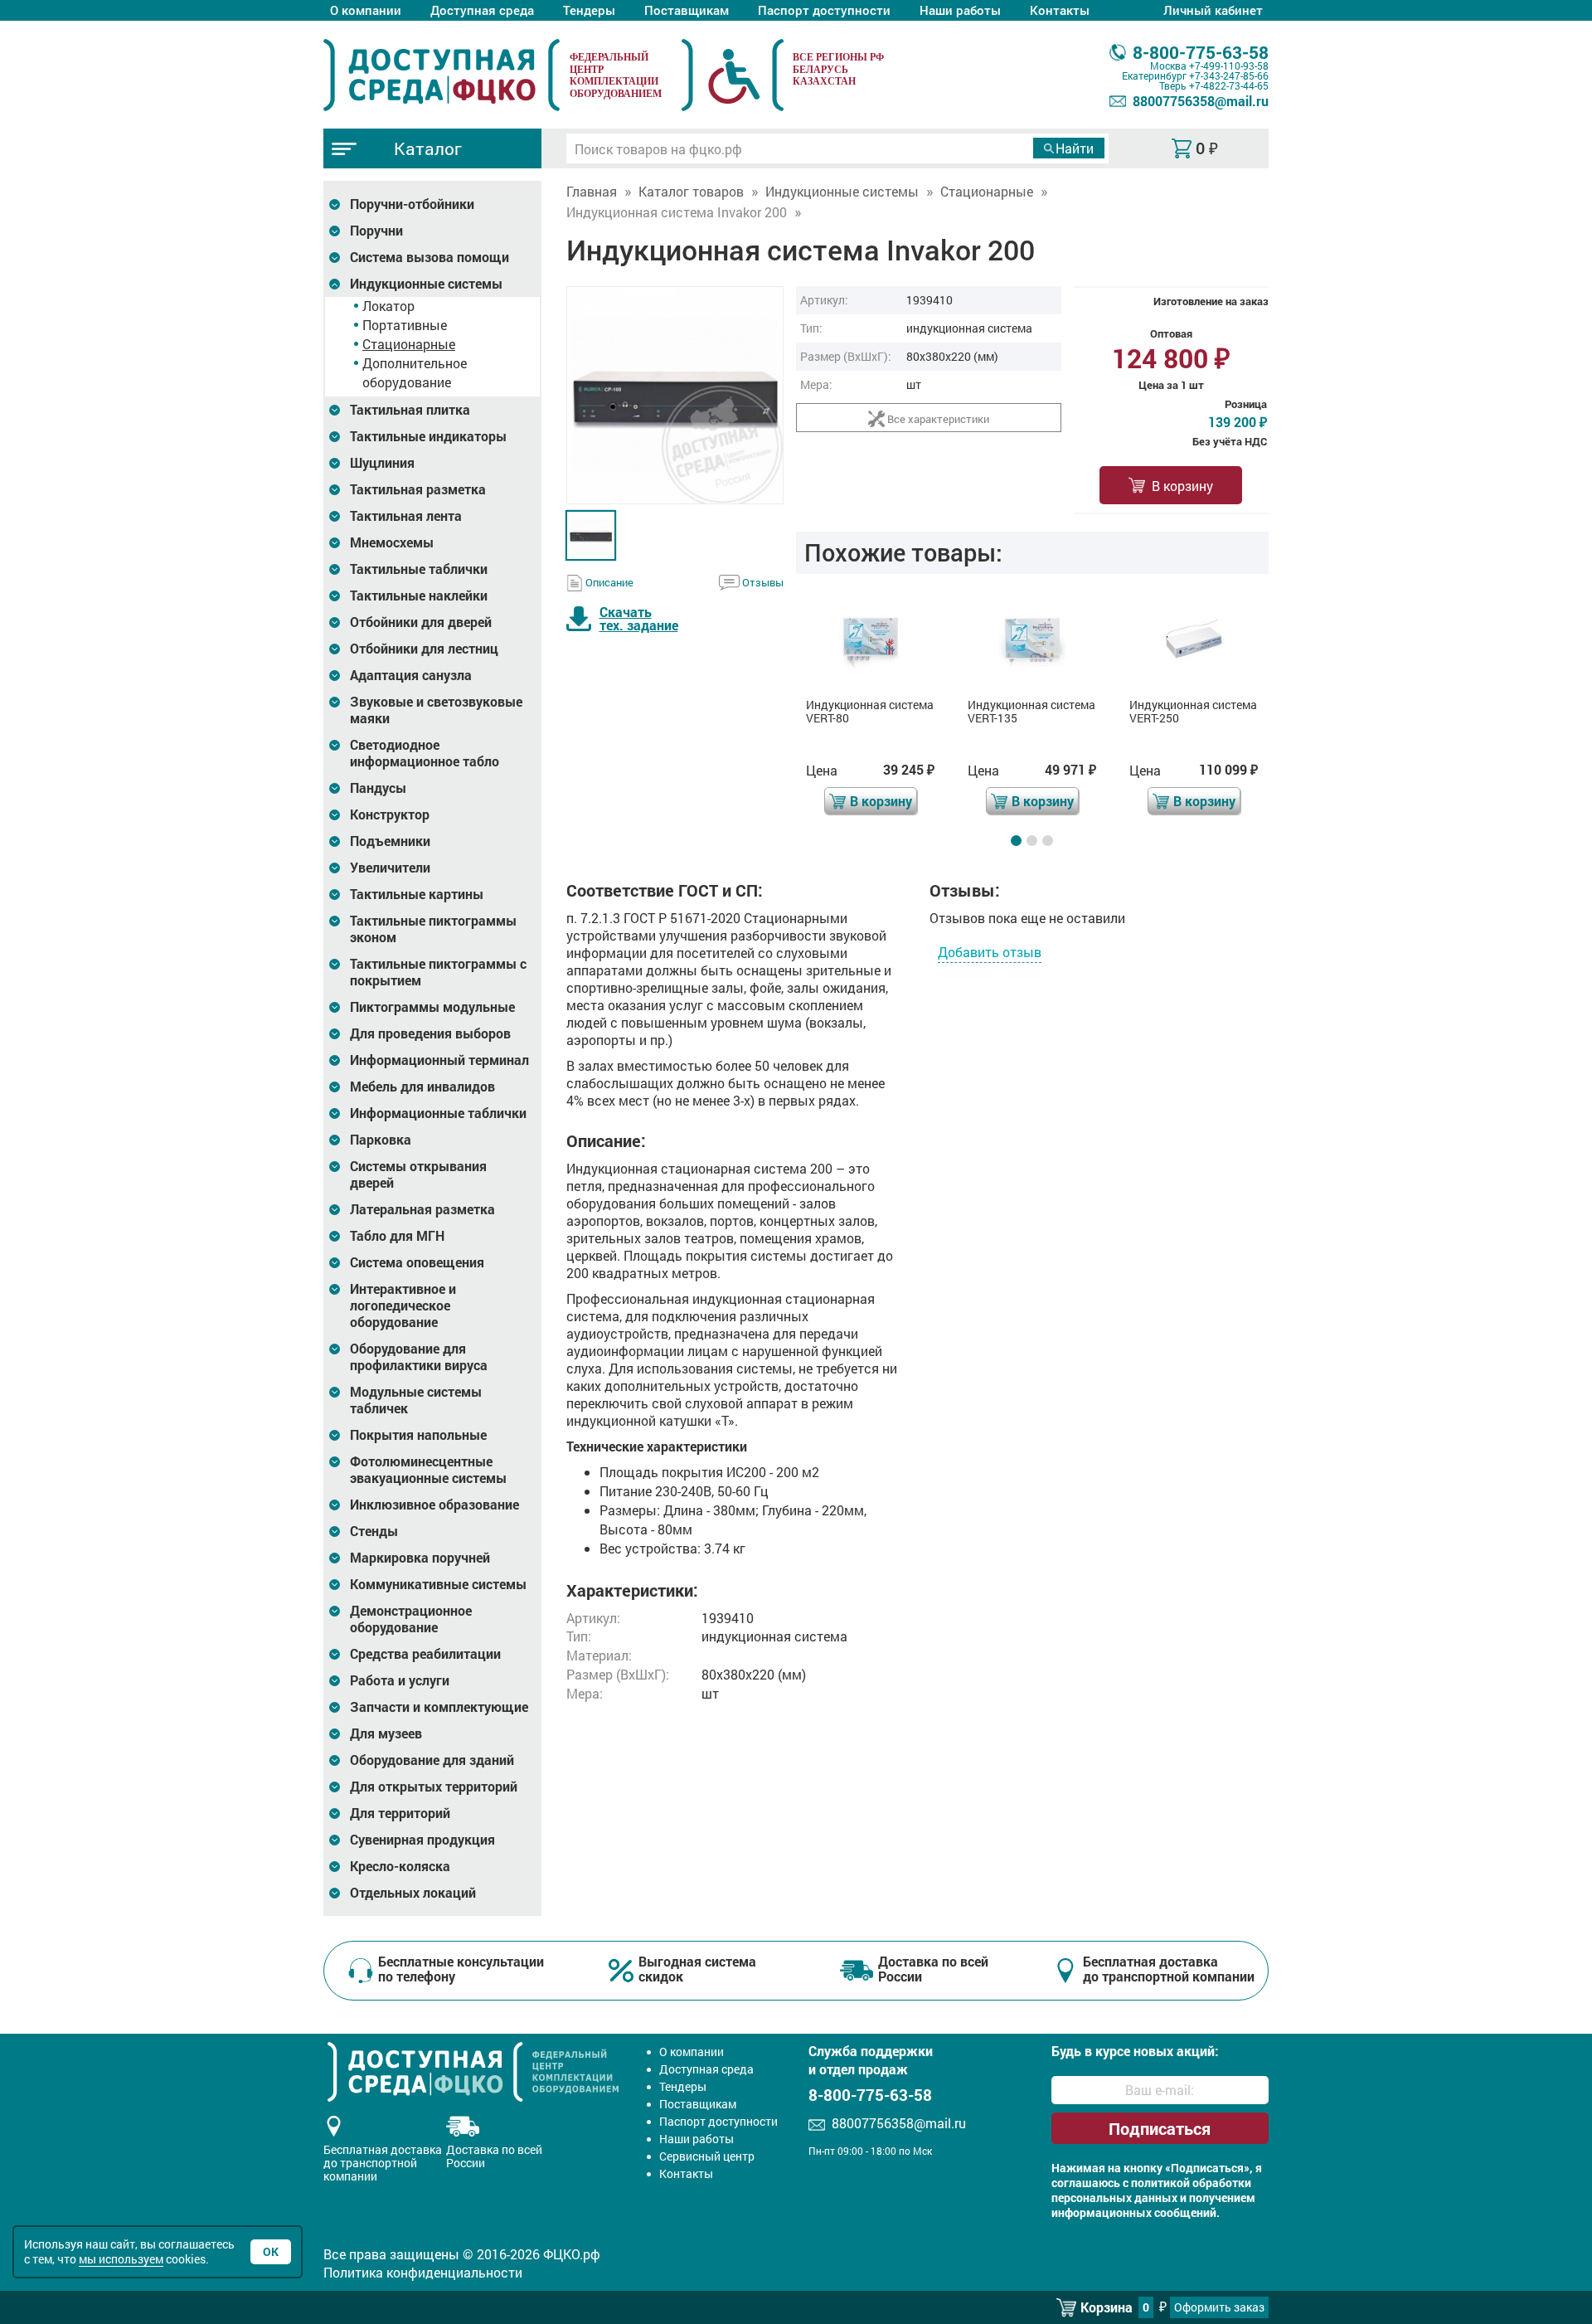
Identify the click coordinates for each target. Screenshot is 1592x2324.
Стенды (374, 1531)
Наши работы (960, 10)
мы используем (121, 2259)
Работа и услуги (400, 1680)
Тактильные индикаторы (428, 436)
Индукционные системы (426, 284)
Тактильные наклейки (419, 596)
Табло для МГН (397, 1236)
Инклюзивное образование (434, 1505)
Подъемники (390, 841)
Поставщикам (687, 10)
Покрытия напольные (418, 1435)
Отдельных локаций (413, 1893)
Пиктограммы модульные (432, 1007)
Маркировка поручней (420, 1558)
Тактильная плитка (410, 410)
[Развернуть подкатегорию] (335, 204)
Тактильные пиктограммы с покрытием (438, 972)
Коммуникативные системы (438, 1584)
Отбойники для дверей (421, 622)
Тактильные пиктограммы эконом (433, 929)
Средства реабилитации (425, 1654)
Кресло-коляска (400, 1866)
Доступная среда (482, 10)
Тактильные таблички (419, 569)
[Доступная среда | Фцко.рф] (442, 75)
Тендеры (589, 10)
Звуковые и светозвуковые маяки (436, 710)
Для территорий (400, 1813)
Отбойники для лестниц (424, 649)
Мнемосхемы (392, 542)
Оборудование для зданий (432, 1760)
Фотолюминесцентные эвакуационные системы (428, 1470)
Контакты (1060, 10)
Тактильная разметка (418, 489)
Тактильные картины (417, 894)
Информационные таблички (438, 1113)
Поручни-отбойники (412, 204)
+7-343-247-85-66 (1229, 75)
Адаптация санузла (411, 675)
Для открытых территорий (434, 1787)
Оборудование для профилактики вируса (419, 1357)
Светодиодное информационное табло (425, 753)
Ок (271, 2251)
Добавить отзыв (990, 952)
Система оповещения (417, 1262)
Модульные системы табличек (416, 1400)
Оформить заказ (1219, 2307)
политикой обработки (1191, 2183)
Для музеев (386, 1733)
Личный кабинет (1213, 10)
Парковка (381, 1140)
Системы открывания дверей (418, 1174)
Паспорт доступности (824, 10)
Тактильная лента (406, 516)
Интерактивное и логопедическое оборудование (403, 1305)
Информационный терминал (439, 1060)
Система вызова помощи (430, 257)
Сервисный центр (707, 2156)
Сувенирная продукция (422, 1840)
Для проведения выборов (430, 1033)
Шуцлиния (382, 463)
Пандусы (378, 788)
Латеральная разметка (422, 1209)
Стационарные (409, 344)
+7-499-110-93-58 (1229, 66)
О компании (366, 10)
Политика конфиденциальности (423, 2272)
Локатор (388, 306)
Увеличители (390, 868)
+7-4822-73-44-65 (1229, 85)
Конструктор (390, 814)
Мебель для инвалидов (422, 1087)
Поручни (376, 231)
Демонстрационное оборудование (411, 1619)
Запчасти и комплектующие (439, 1707)
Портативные (405, 325)
